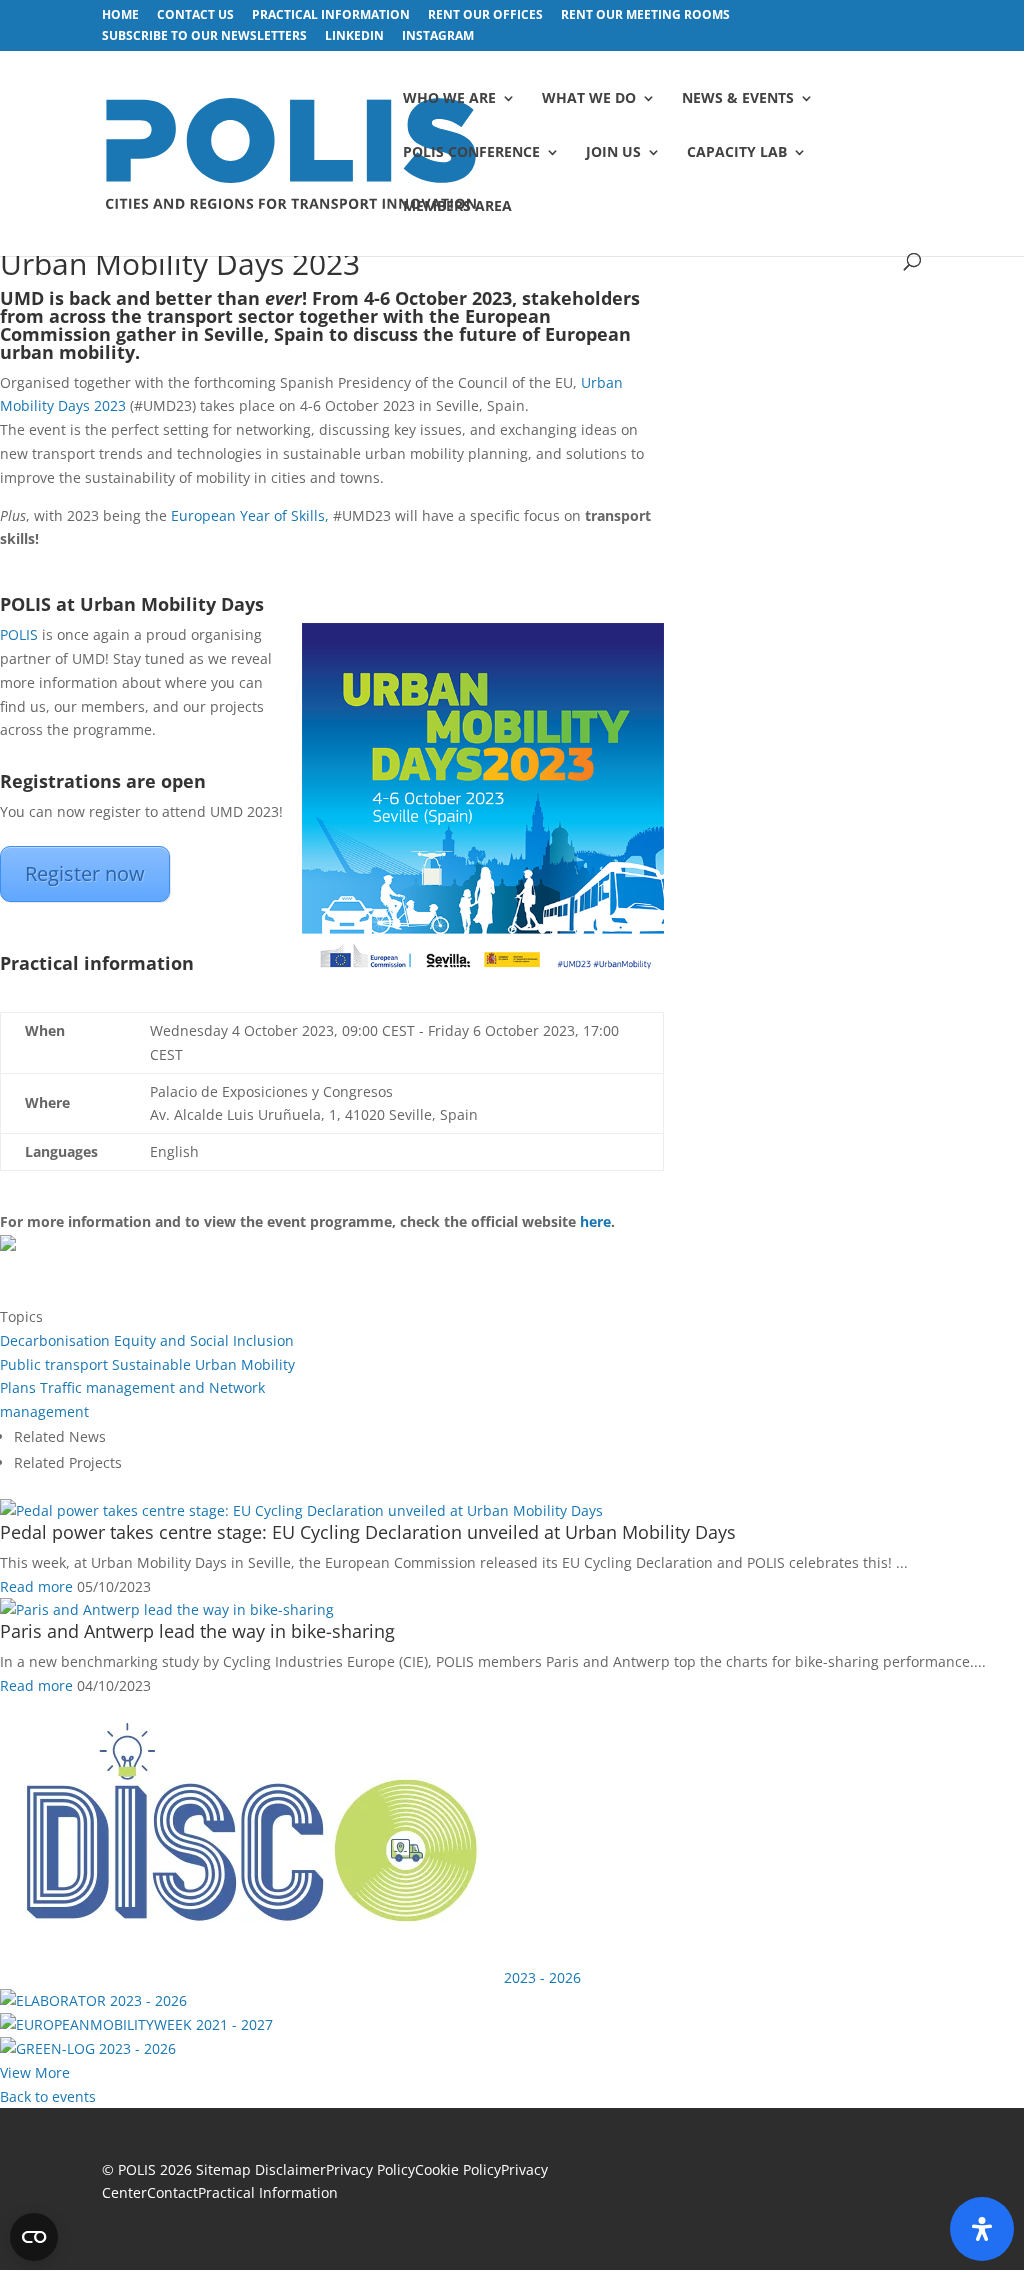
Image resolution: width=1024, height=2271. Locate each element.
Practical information (331, 16)
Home (120, 16)
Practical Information (268, 2192)
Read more (36, 1586)
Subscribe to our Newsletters (204, 37)
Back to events (48, 2096)
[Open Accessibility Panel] (982, 2229)
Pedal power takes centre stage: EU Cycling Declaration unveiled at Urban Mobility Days (368, 1532)
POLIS (19, 634)
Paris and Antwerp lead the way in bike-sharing (197, 1631)
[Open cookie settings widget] (34, 2237)
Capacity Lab (737, 153)
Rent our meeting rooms (645, 16)
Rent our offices (485, 16)
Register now (85, 873)
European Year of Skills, (250, 515)
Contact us (195, 16)
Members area (457, 207)
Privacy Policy (370, 2169)
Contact (172, 2192)
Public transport (54, 1364)
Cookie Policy (458, 2169)
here (595, 1221)
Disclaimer (290, 2169)
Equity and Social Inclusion (204, 1340)
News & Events (738, 99)
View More (35, 2072)
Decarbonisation (55, 1340)
